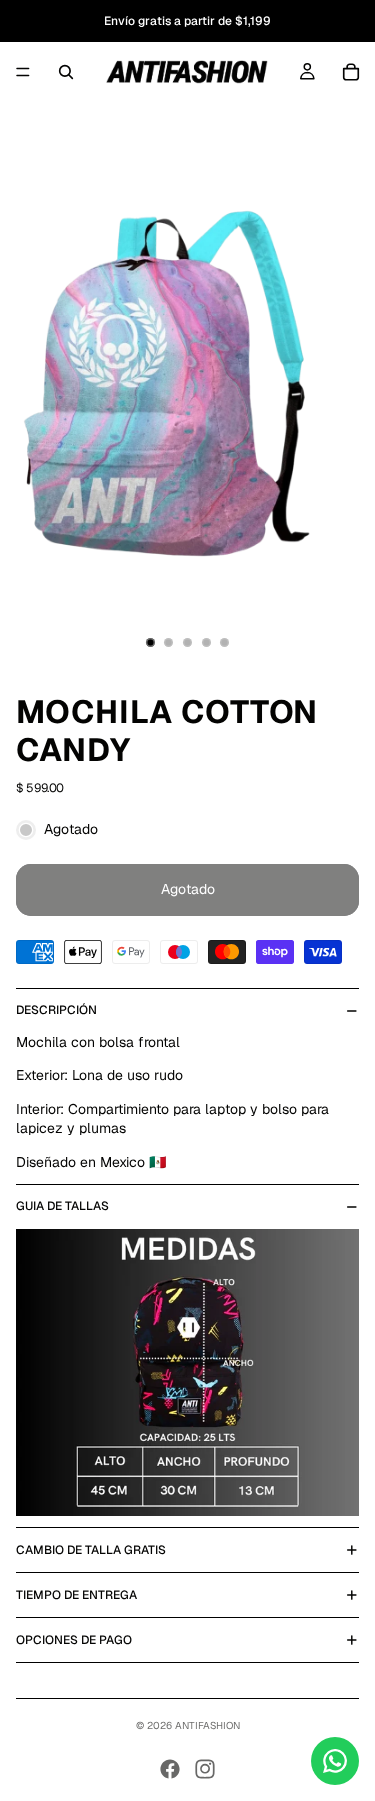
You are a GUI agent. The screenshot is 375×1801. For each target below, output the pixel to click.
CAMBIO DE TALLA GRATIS (91, 1550)
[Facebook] (170, 1769)
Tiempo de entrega (76, 1595)
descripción (56, 1010)
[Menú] (23, 72)
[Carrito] (351, 72)
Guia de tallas (62, 1206)
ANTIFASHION (207, 1725)
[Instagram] (205, 1769)
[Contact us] (335, 1761)
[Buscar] (66, 72)
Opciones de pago (74, 1640)
